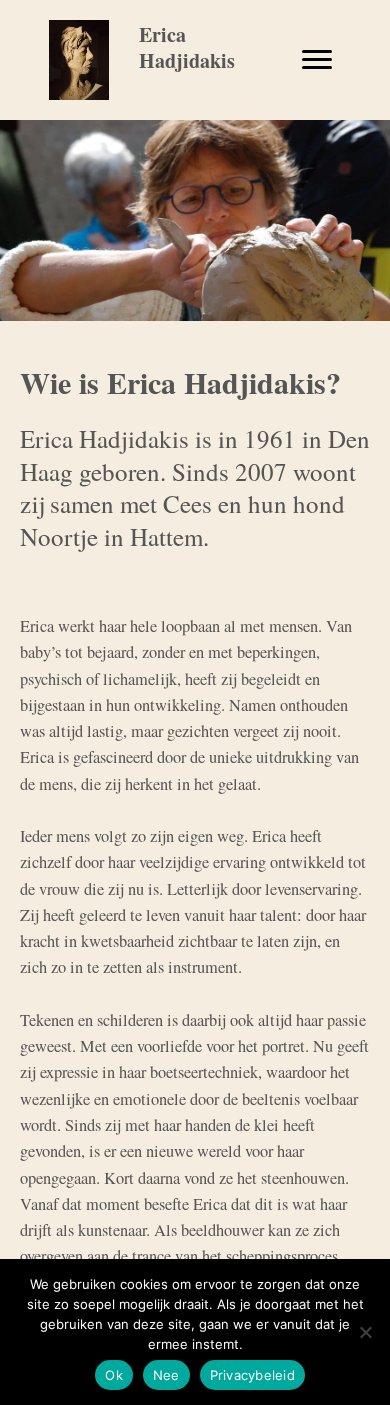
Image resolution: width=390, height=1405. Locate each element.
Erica (162, 34)
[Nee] (365, 1332)
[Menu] (317, 60)
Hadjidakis (187, 60)
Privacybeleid (252, 1375)
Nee (166, 1375)
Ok (114, 1375)
